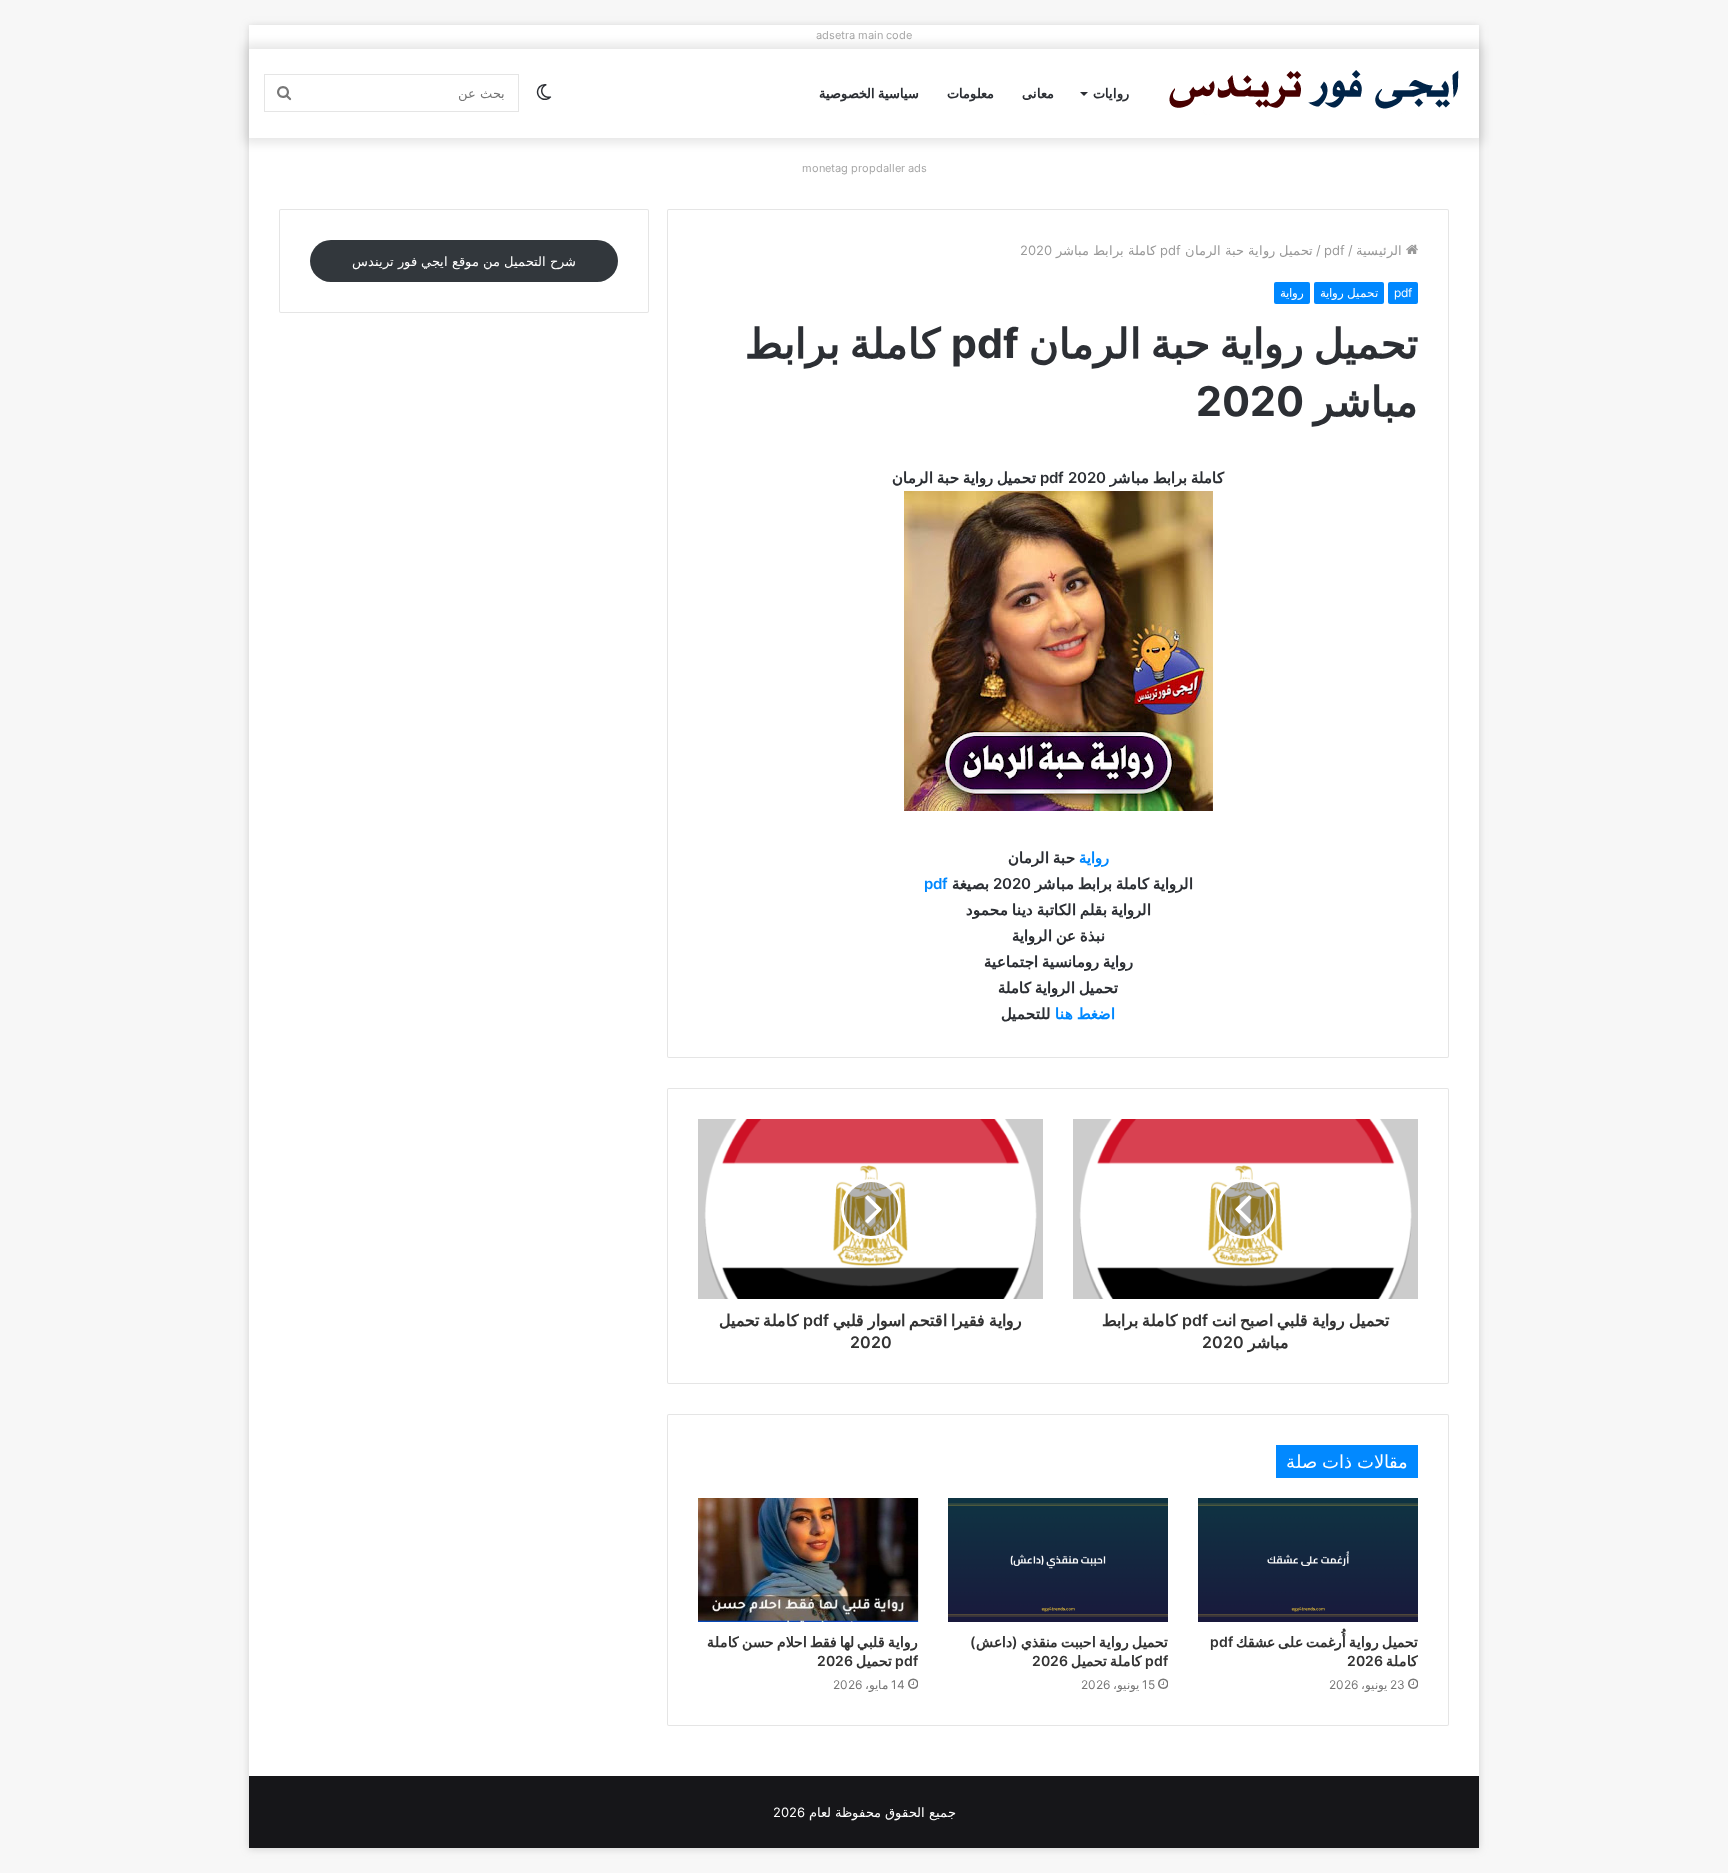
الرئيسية (1381, 250)
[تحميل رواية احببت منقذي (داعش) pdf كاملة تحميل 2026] (1058, 1560)
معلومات (970, 93)
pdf (1334, 250)
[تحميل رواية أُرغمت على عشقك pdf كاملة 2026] (1308, 1560)
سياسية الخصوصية (869, 93)
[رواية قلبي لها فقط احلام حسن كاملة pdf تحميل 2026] (808, 1560)
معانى (1038, 93)
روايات (1111, 93)
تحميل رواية (1349, 292)
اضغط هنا (1085, 1013)
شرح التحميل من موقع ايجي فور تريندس (464, 261)
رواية (1292, 292)
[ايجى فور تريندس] (1314, 93)
